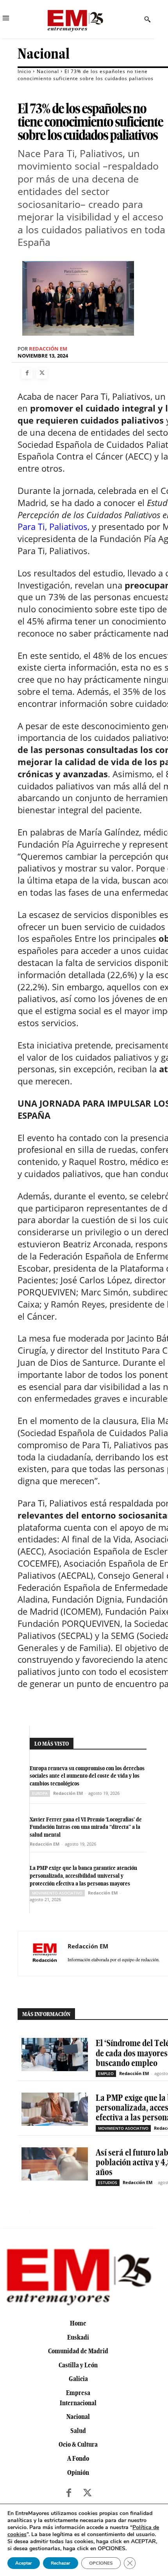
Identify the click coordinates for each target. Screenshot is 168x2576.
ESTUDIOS (108, 2182)
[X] (42, 373)
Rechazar (61, 2563)
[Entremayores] (75, 19)
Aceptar (24, 2563)
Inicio (24, 71)
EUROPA (40, 1793)
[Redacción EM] (45, 1953)
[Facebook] (27, 373)
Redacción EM (48, 349)
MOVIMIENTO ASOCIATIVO (57, 1893)
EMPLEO (106, 2073)
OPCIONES (101, 2563)
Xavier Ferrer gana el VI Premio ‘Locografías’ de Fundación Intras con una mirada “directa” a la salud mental (86, 1827)
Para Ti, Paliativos (53, 526)
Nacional (44, 54)
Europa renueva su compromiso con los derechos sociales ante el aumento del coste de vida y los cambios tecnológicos (87, 1776)
